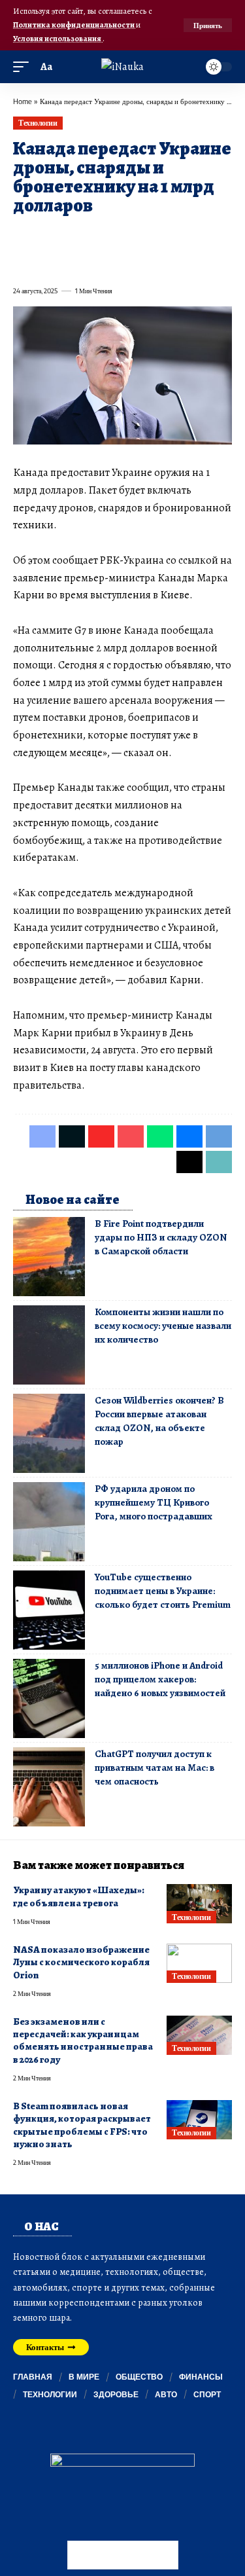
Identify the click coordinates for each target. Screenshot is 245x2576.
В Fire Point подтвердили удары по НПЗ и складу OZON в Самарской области (161, 1237)
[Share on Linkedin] (140, 236)
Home (23, 101)
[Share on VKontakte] (210, 236)
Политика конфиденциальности (74, 25)
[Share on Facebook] (22, 236)
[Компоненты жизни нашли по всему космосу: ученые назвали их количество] (49, 1345)
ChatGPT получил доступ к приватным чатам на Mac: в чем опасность (155, 1768)
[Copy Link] (69, 262)
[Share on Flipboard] (69, 236)
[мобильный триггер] (24, 67)
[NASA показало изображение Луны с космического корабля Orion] (199, 1963)
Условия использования (58, 38)
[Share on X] (46, 236)
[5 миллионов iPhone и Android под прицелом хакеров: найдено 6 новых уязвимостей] (49, 1698)
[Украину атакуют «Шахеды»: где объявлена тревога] (199, 1904)
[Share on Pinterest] (93, 236)
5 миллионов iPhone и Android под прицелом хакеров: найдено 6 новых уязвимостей (160, 1679)
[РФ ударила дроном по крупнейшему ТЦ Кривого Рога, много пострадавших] (49, 1522)
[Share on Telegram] (22, 262)
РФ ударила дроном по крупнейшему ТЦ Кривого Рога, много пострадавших (154, 1502)
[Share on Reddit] (187, 236)
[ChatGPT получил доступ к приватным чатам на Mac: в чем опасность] (49, 1787)
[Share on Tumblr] (163, 236)
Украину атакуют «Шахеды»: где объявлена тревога (79, 1896)
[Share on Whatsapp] (116, 236)
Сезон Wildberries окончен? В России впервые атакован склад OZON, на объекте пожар (159, 1421)
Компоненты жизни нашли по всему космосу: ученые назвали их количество (163, 1326)
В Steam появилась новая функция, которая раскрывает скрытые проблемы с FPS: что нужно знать (82, 2125)
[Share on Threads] (46, 262)
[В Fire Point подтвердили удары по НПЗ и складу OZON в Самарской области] (49, 1257)
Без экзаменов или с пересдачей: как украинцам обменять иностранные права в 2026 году (83, 2041)
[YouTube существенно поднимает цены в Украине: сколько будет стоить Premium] (49, 1610)
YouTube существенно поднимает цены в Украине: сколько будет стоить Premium (163, 1591)
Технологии (38, 123)
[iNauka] (122, 67)
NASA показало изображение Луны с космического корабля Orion (81, 1962)
